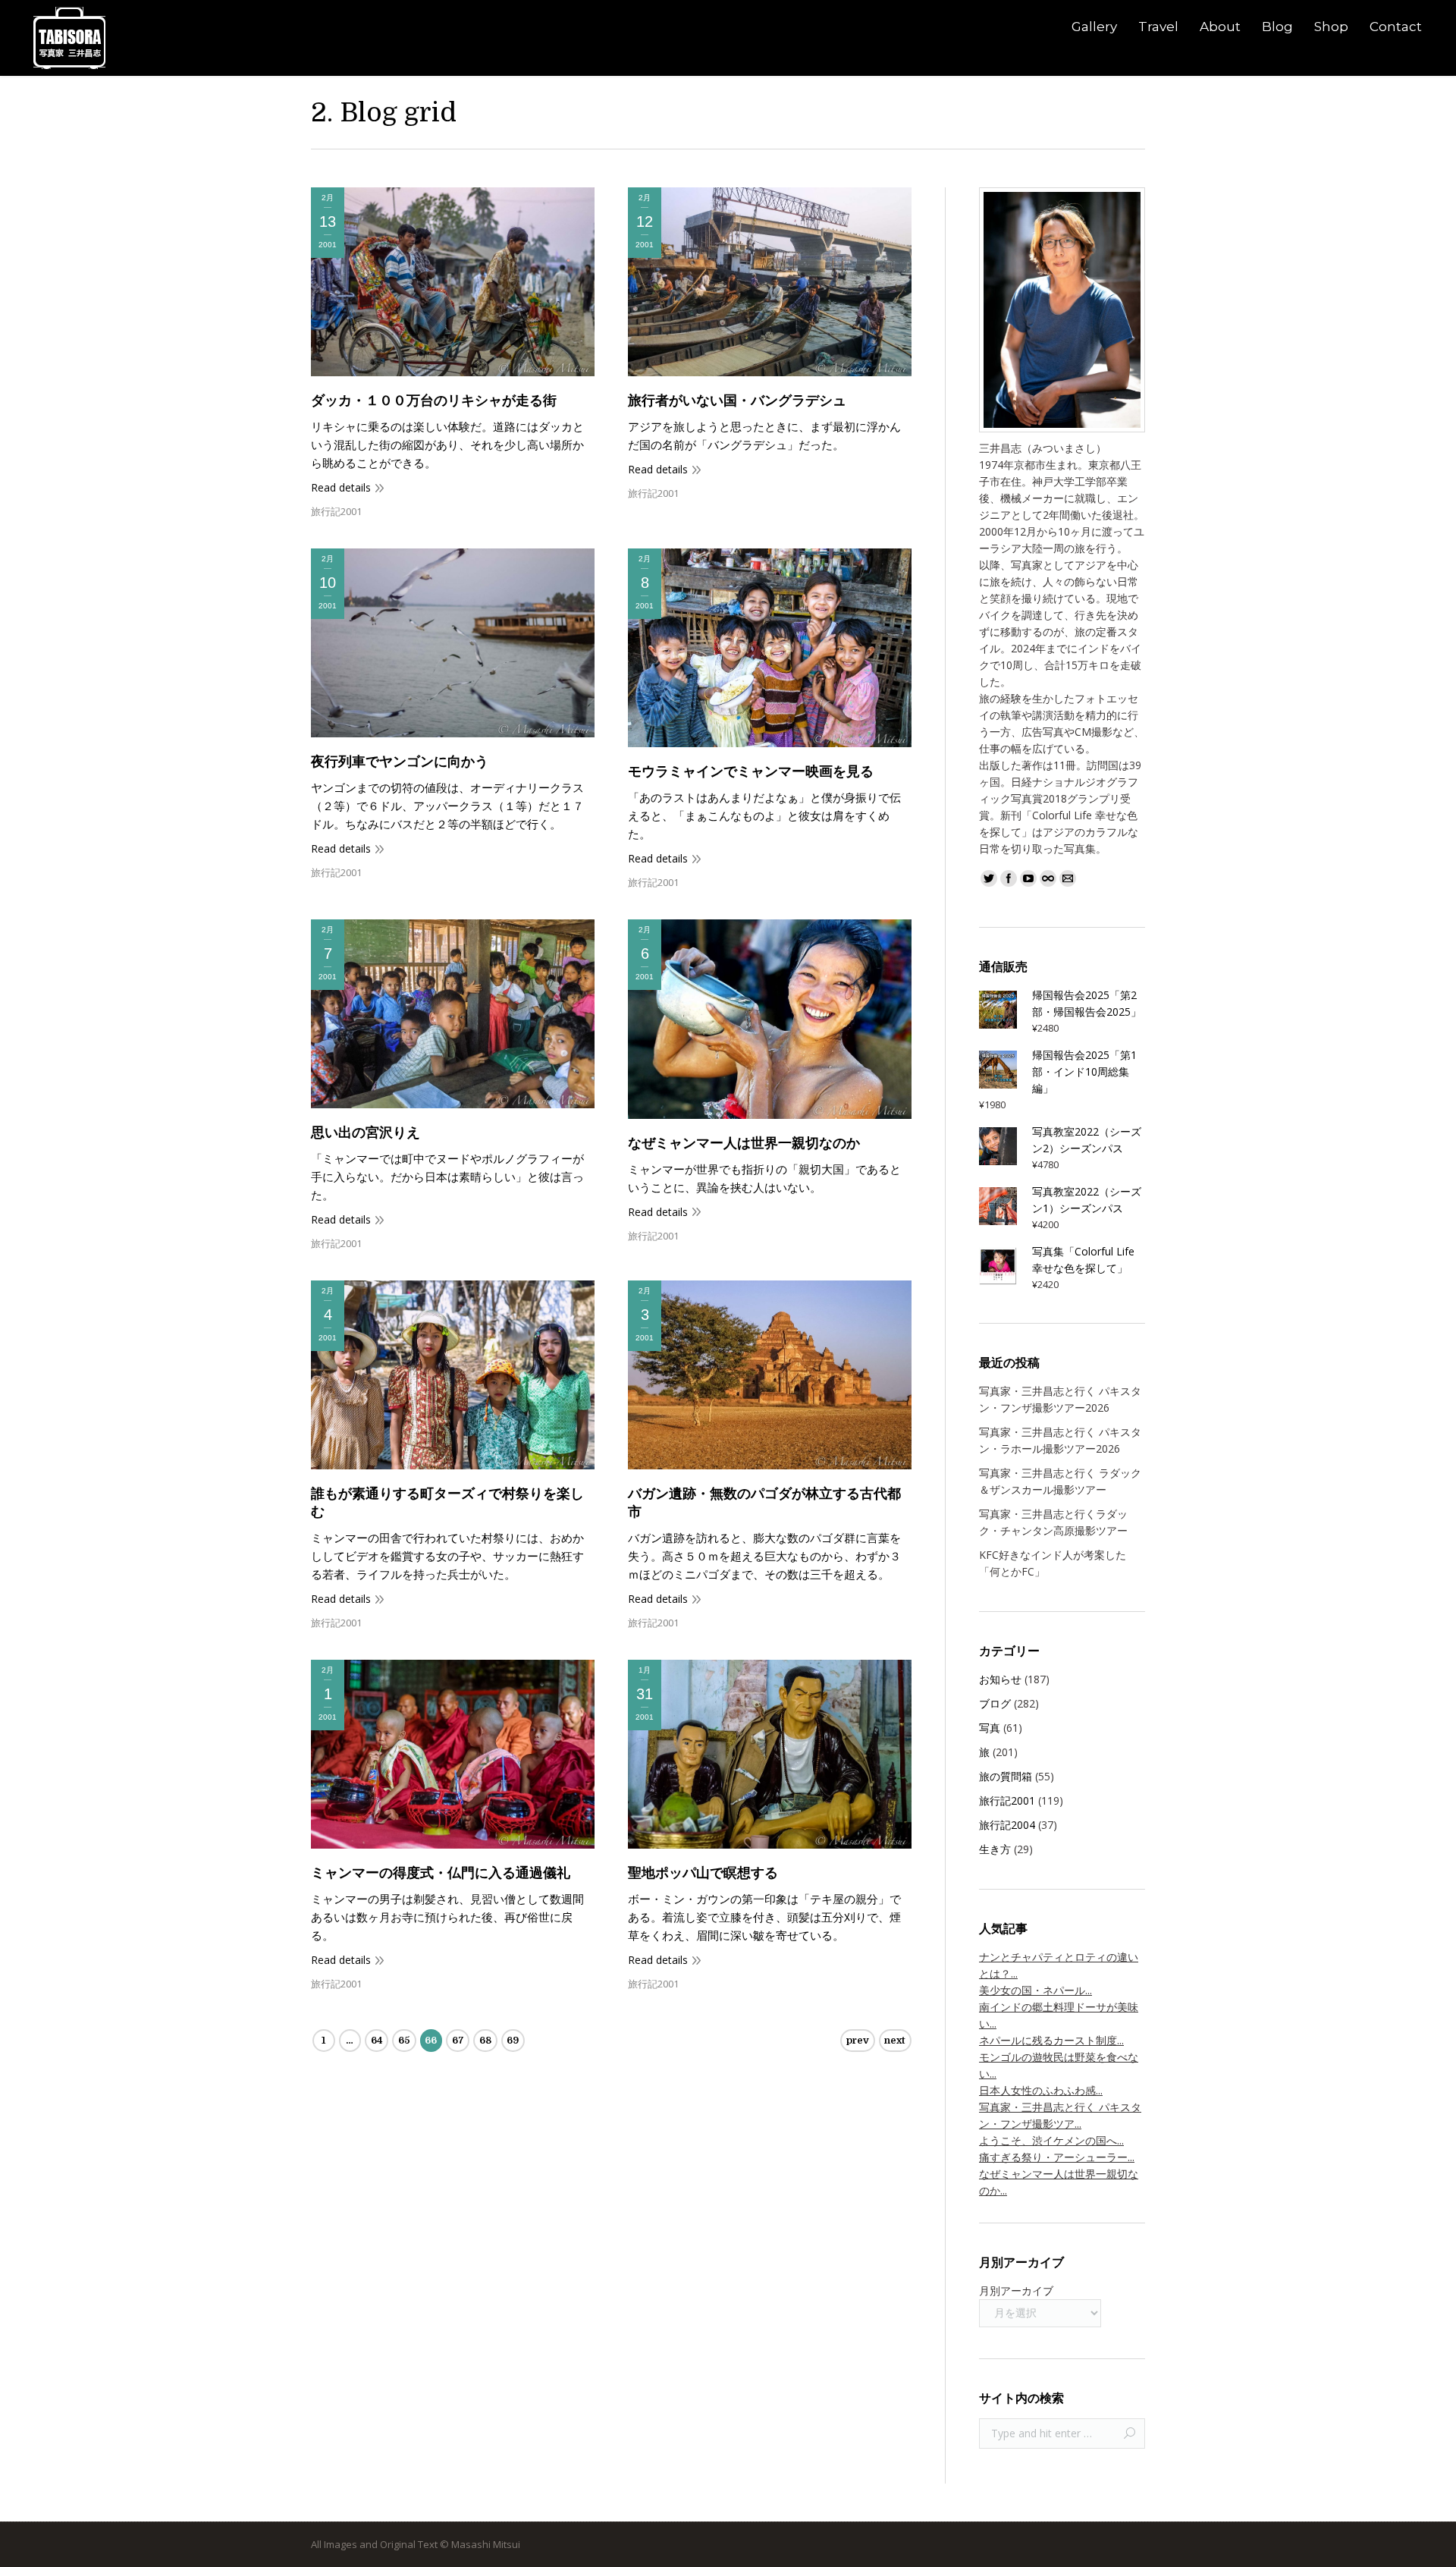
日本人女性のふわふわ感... (1041, 2090)
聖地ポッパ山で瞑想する (703, 1873)
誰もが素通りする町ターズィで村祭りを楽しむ (447, 1503)
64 (377, 2040)
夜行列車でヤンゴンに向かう (400, 762)
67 (458, 2040)
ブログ (995, 1703)
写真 (990, 1728)
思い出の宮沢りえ (366, 1133)
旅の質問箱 (1006, 1776)
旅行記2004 (1007, 1825)
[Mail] (1068, 878)
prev (858, 2040)
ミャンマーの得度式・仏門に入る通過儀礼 (441, 1873)
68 (485, 2040)
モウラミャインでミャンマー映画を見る (751, 771)
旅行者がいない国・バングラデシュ (737, 401)
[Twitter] (989, 878)
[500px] (1048, 878)
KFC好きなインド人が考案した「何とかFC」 (1053, 1563)
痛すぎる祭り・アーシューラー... (1057, 2157)
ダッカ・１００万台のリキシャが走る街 (434, 401)
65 (404, 2040)
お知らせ (1000, 1679)
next (895, 2040)
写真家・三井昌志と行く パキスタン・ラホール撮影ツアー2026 (1060, 1440)
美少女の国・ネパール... (1036, 1990)
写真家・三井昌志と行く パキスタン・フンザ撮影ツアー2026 (1060, 1399)
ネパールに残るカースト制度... (1051, 2040)
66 (431, 2040)
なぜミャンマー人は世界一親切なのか (744, 1143)
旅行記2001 (336, 511)
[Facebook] (1009, 878)
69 (513, 2040)
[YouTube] (1028, 878)
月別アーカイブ (1016, 2291)
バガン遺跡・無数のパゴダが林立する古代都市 (764, 1503)
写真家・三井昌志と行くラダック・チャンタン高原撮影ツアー (1053, 1522)
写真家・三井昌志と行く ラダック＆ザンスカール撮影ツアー (1060, 1481)
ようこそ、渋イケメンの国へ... (1051, 2140)
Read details (341, 487)
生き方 (995, 1849)
